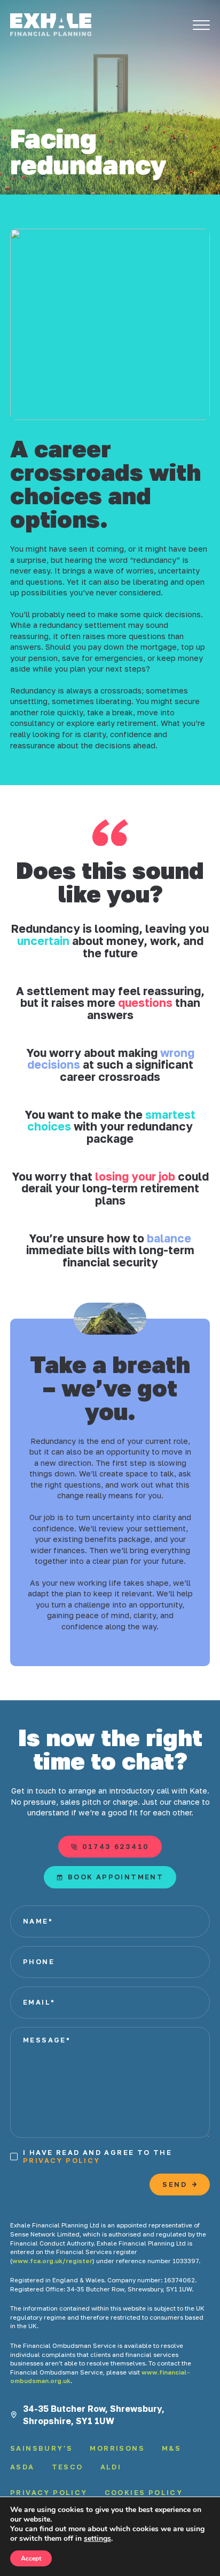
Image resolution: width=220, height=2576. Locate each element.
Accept (31, 2558)
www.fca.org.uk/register (52, 2261)
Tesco (68, 2467)
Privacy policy (49, 2493)
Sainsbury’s (41, 2448)
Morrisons (117, 2448)
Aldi (111, 2467)
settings (97, 2539)
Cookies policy (144, 2493)
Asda (22, 2467)
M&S (171, 2448)
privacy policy (62, 2160)
